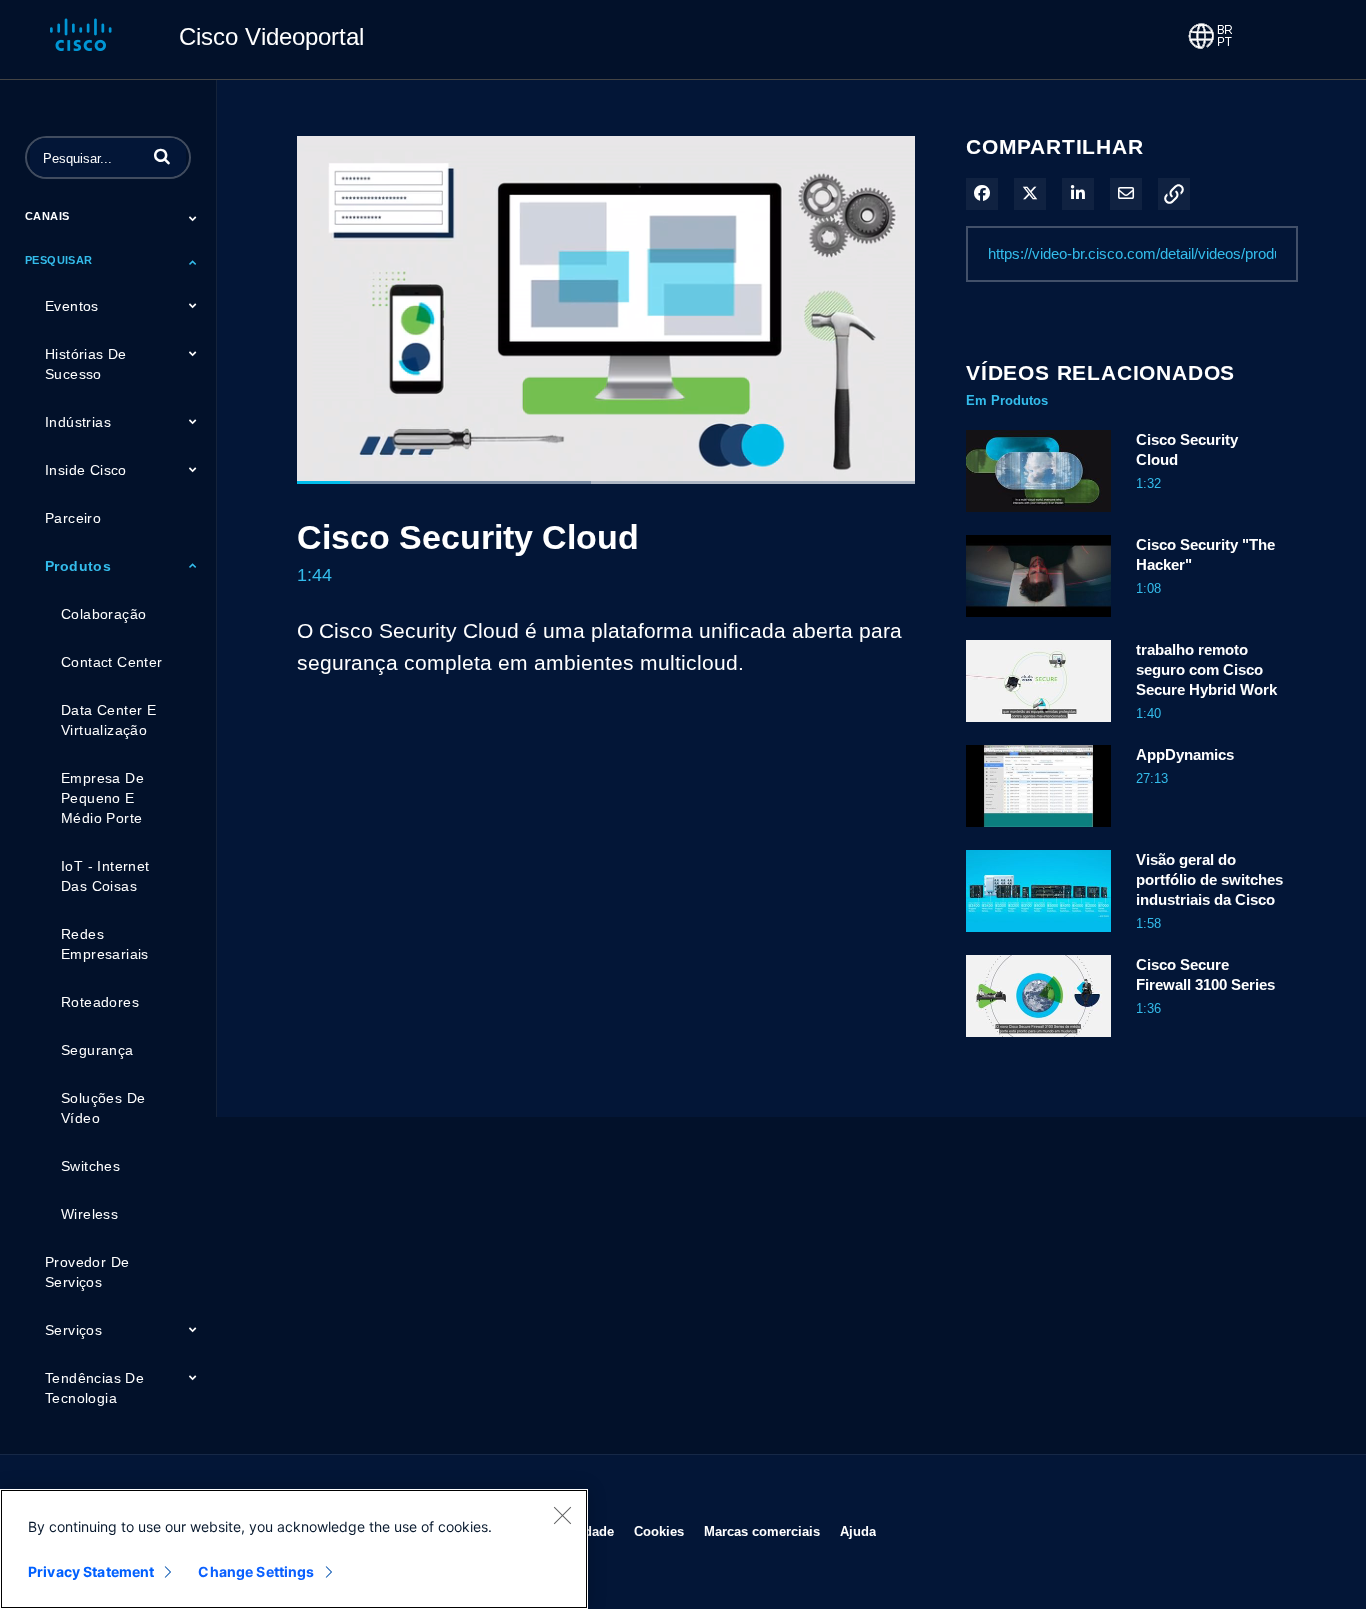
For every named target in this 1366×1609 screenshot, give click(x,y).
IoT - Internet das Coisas (105, 876)
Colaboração (103, 614)
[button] (162, 156)
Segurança (97, 1050)
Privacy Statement (91, 1571)
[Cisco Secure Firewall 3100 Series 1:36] (1038, 1042)
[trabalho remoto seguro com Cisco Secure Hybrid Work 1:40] (1038, 727)
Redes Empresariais (105, 944)
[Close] (562, 1515)
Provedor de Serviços (87, 1272)
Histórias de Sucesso (86, 364)
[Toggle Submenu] (193, 218)
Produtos (78, 566)
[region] (294, 1549)
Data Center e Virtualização (108, 720)
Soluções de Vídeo (103, 1108)
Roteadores (100, 1002)
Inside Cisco (86, 470)
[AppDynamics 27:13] (1038, 832)
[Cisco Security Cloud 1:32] (1038, 517)
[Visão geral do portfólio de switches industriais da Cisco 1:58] (1038, 937)
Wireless (89, 1214)
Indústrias (78, 422)
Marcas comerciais (762, 1531)
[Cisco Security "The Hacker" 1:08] (1038, 622)
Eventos (72, 306)
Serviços (73, 1330)
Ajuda (858, 1531)
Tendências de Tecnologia (94, 1388)
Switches (90, 1166)
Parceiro (73, 518)
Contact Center (112, 662)
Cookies (659, 1531)
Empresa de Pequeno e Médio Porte (102, 798)
